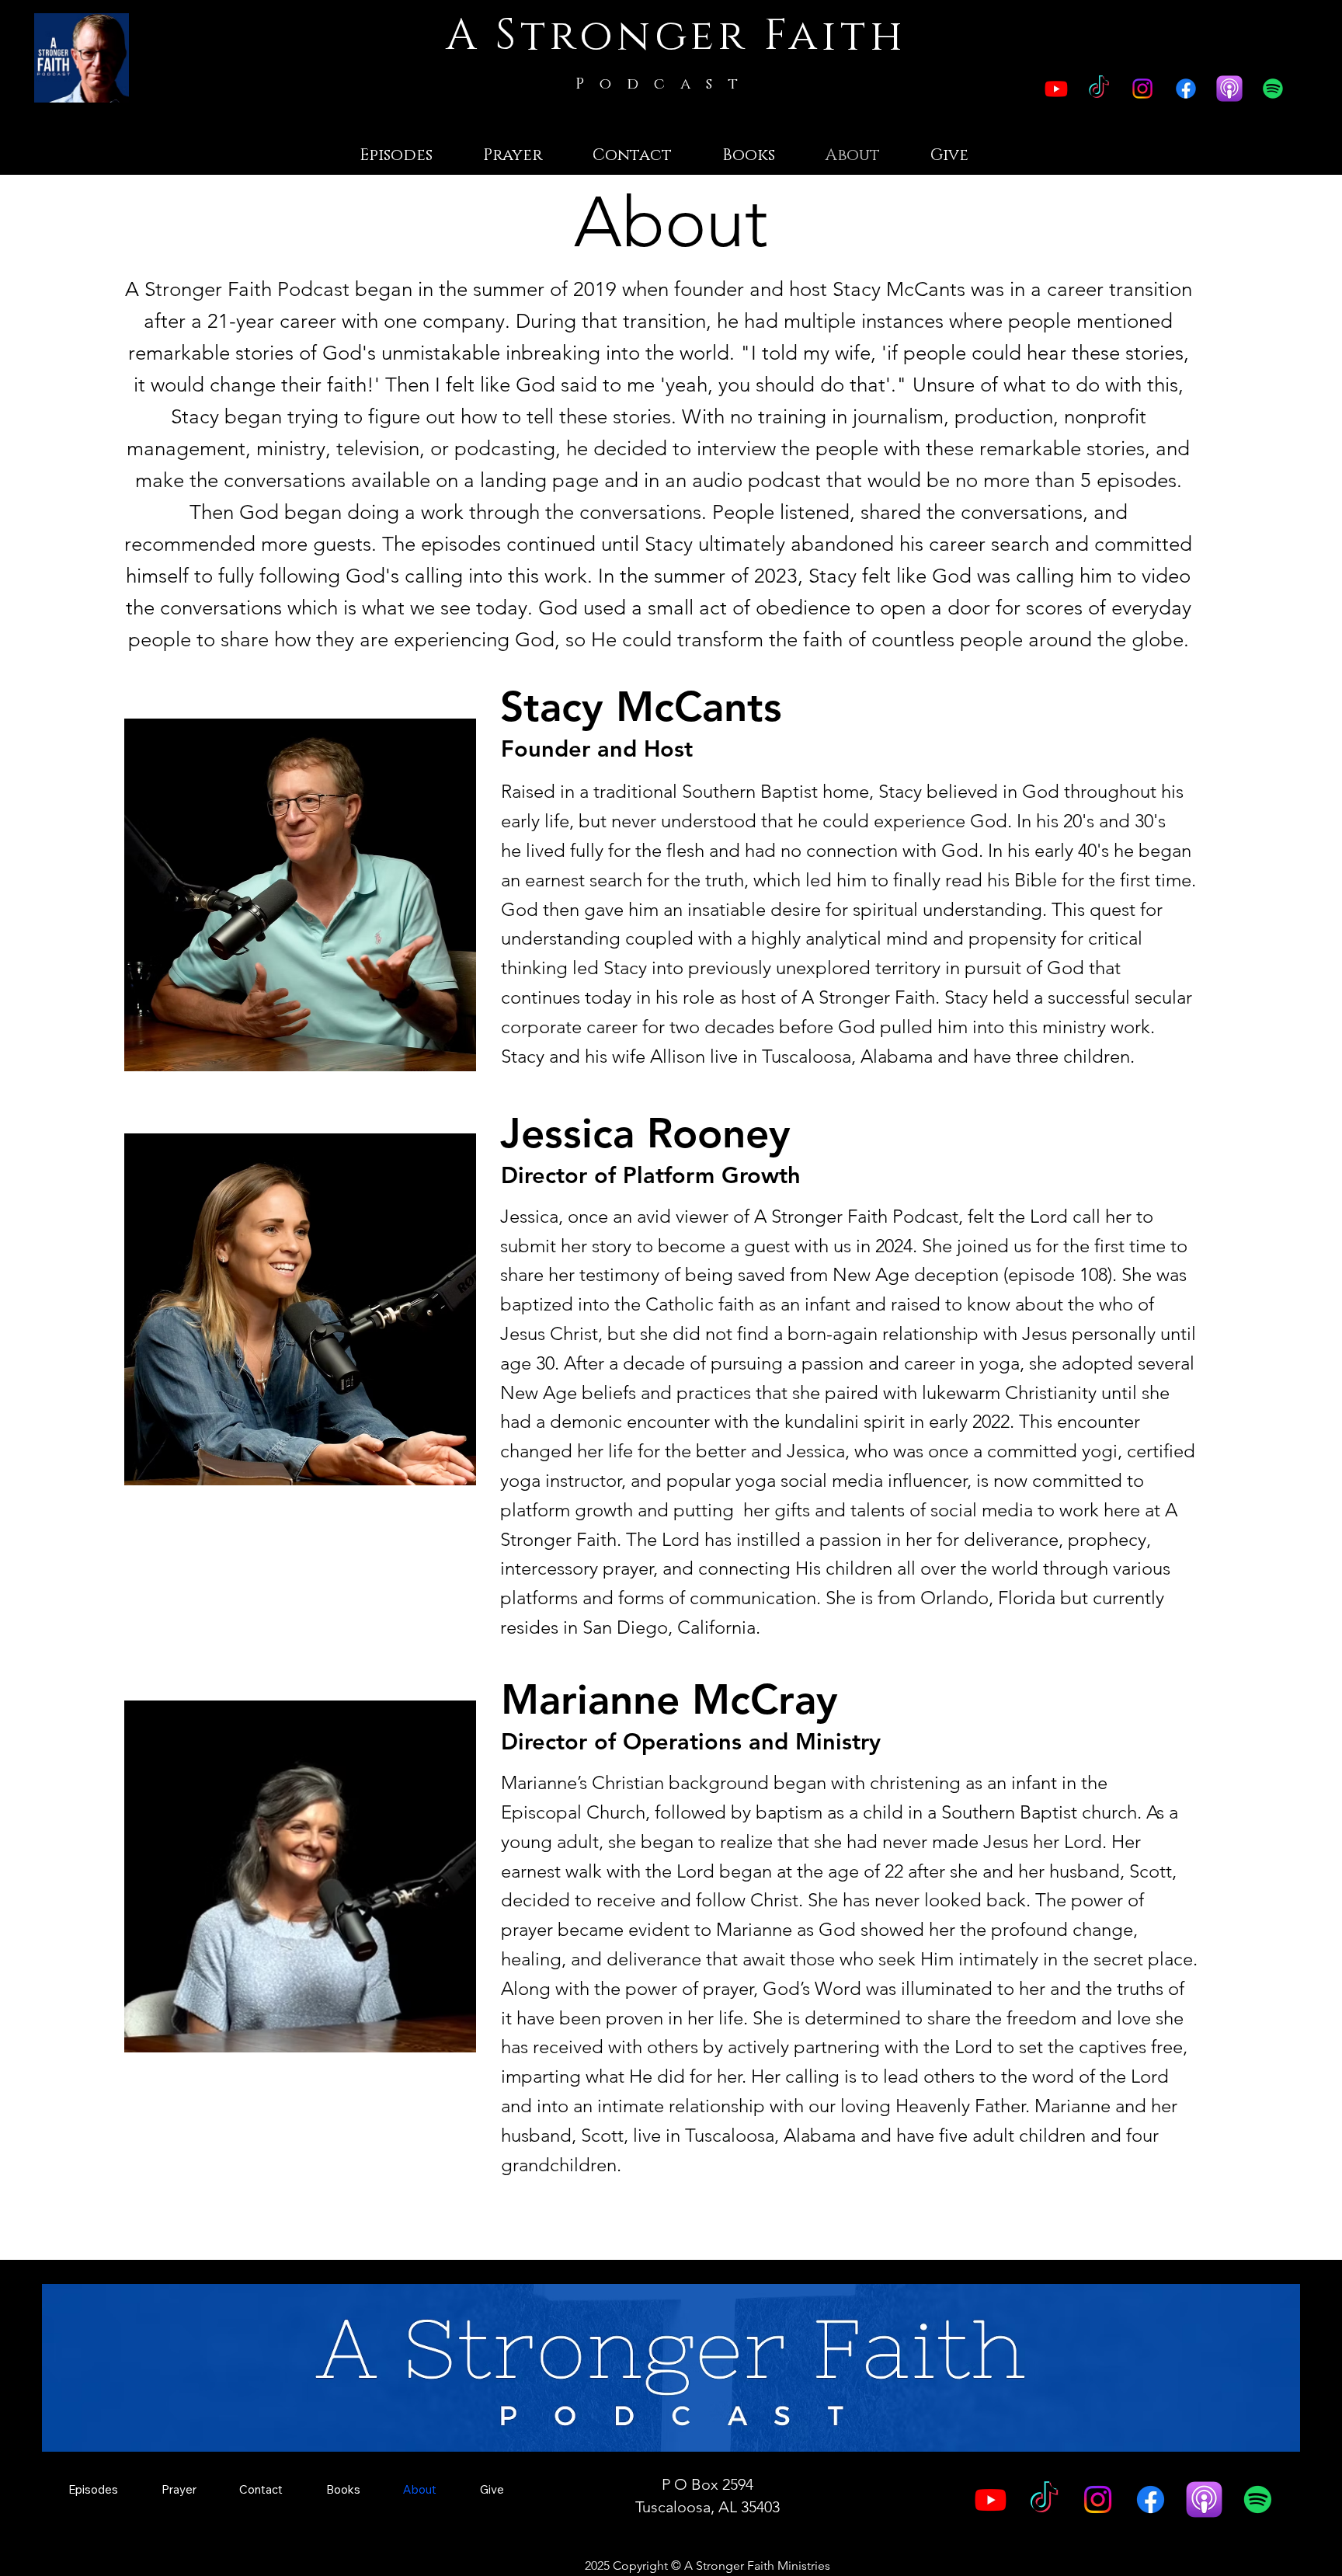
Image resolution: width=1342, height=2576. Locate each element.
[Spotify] (1273, 89)
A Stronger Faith (676, 36)
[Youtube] (1056, 89)
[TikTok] (1099, 89)
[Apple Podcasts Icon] (1229, 89)
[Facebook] (1186, 89)
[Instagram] (1142, 89)
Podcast (664, 84)
